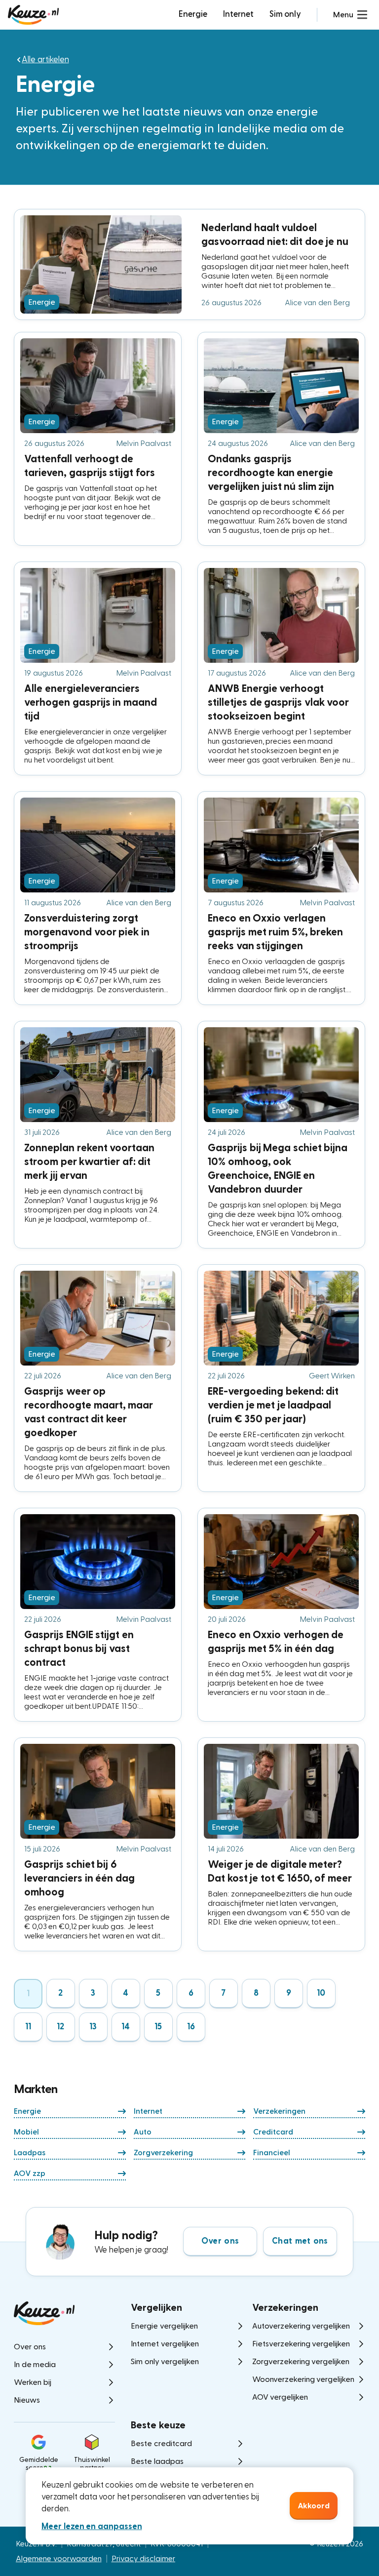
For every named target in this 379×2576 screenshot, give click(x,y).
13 (93, 2027)
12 (61, 2027)
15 (158, 2027)
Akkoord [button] (314, 2506)
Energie (193, 14)
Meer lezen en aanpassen (92, 2526)
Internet (238, 14)
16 (191, 2027)
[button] (350, 15)
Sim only (285, 14)
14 (126, 2027)
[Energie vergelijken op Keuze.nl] (33, 15)
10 (321, 1993)
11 (28, 2027)
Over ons (220, 2241)
